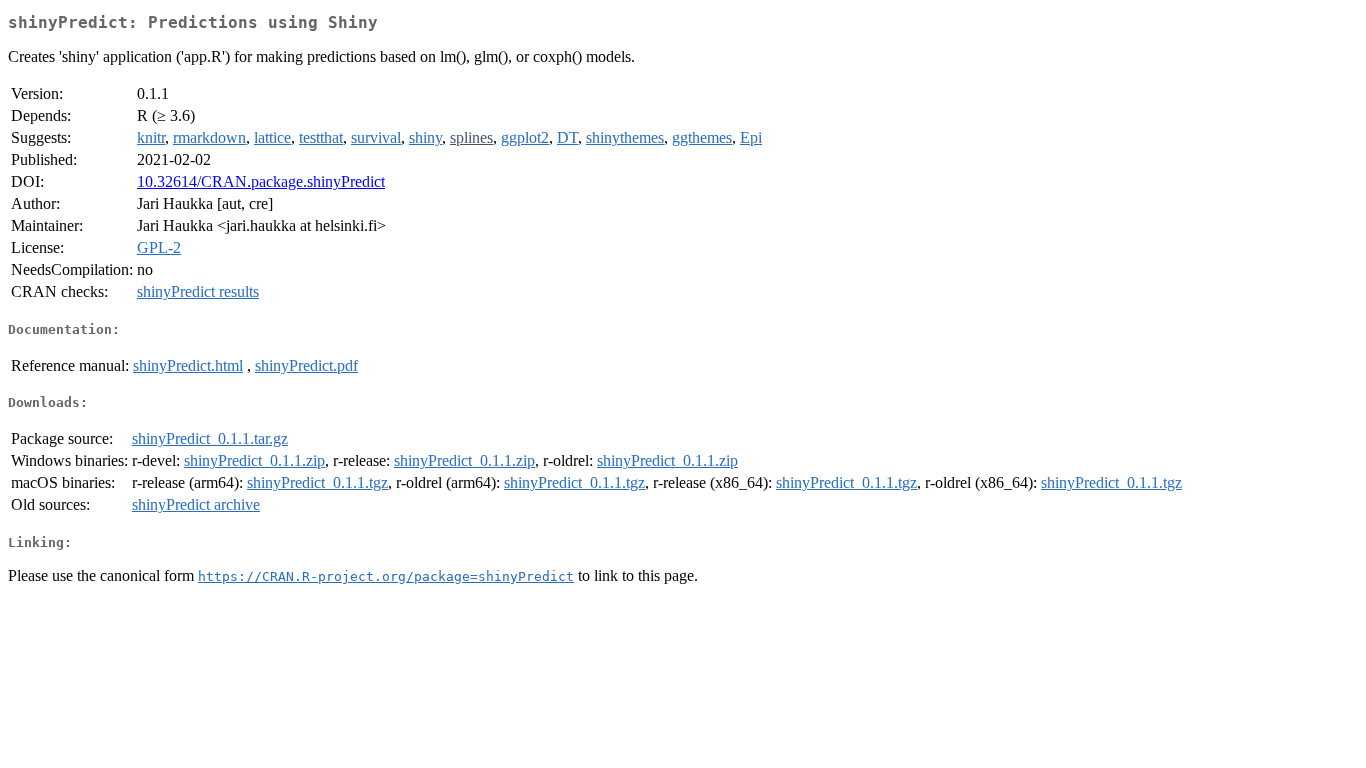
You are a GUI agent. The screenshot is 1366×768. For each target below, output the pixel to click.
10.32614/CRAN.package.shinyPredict (261, 181)
